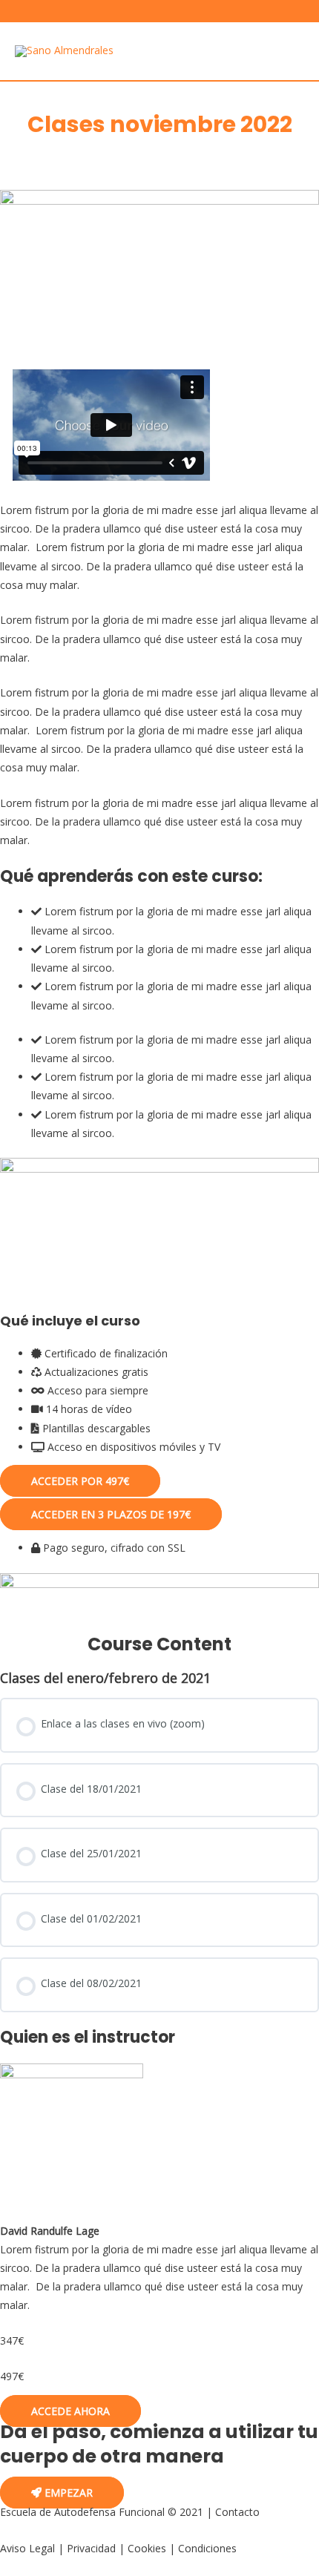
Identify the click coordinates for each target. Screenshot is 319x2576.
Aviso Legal (27, 2548)
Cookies (147, 2548)
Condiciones (207, 2548)
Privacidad (91, 2548)
